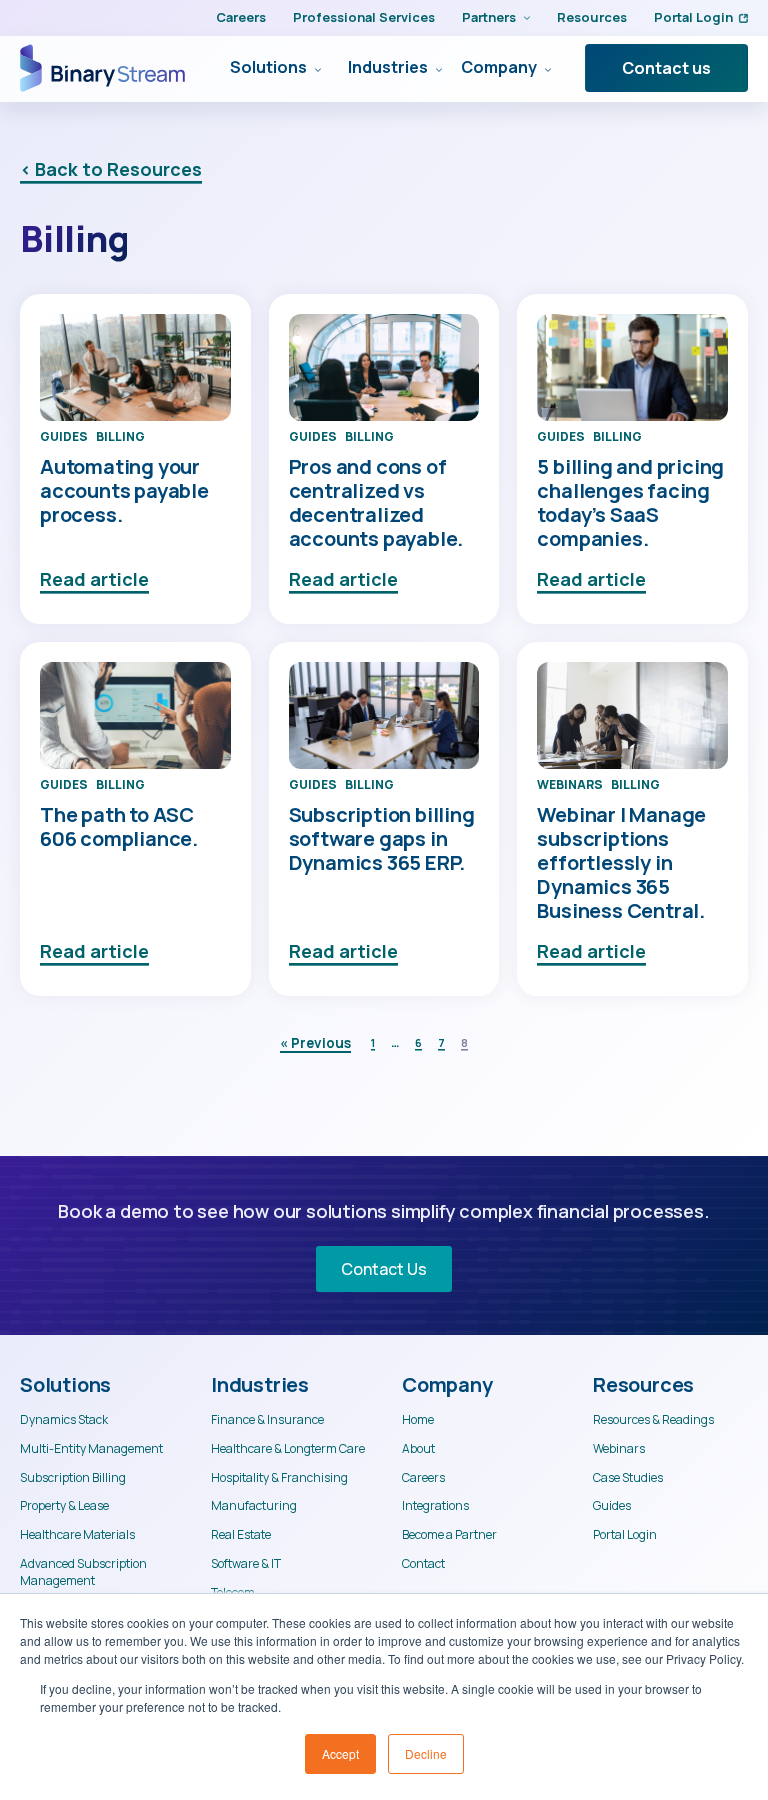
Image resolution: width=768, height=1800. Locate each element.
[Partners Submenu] (523, 18)
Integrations (435, 1506)
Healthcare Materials (77, 1535)
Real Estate (241, 1535)
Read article (94, 579)
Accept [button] (340, 1753)
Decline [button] (426, 1753)
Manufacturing (254, 1506)
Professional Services (364, 17)
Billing (120, 436)
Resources (592, 17)
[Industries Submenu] (435, 67)
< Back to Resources (111, 169)
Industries (388, 67)
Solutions (268, 67)
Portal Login (693, 17)
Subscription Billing (73, 1478)
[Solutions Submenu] (314, 67)
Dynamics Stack (64, 1420)
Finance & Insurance (267, 1420)
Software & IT (246, 1564)
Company (499, 67)
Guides (64, 436)
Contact (423, 1564)
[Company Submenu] (544, 67)
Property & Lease (64, 1506)
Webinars (570, 784)
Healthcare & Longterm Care (288, 1449)
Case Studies (628, 1478)
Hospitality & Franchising (279, 1478)
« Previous (315, 1043)
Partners (489, 17)
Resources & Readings (653, 1420)
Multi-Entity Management (91, 1449)
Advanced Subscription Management (83, 1572)
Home (418, 1420)
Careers (241, 17)
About (418, 1449)
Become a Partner (449, 1535)
